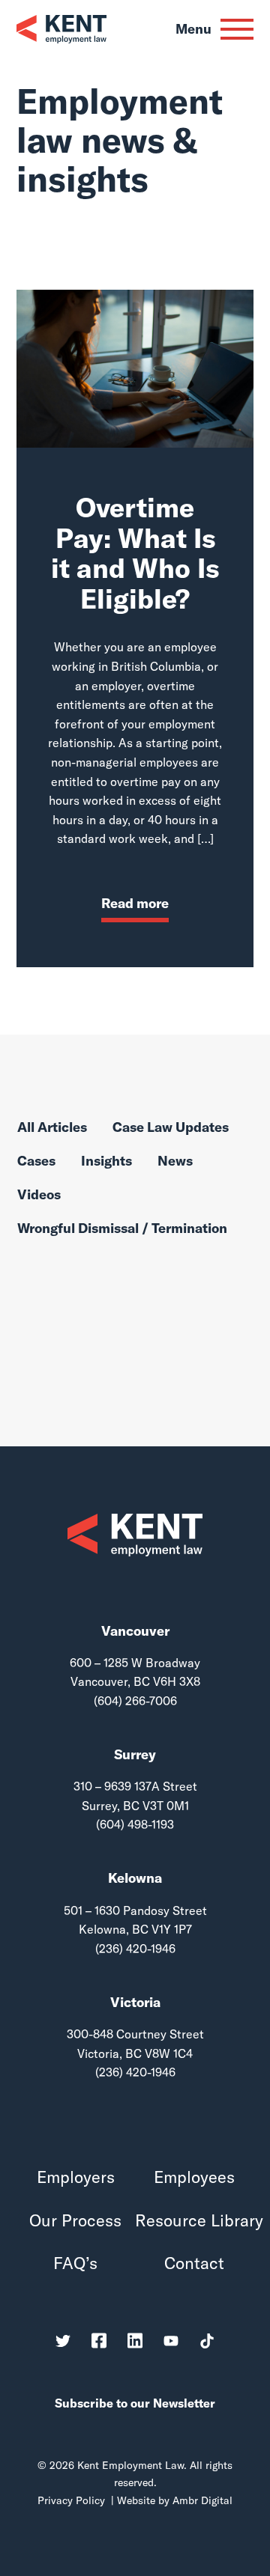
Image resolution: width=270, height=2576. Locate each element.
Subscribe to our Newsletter (135, 2403)
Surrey (135, 1754)
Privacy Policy (71, 2500)
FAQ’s (75, 2263)
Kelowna (135, 1878)
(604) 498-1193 (135, 1824)
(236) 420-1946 (135, 1949)
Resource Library (194, 2221)
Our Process (75, 2221)
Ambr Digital (202, 2500)
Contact (194, 2263)
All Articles (52, 1128)
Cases (36, 1161)
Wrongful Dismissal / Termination (122, 1229)
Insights (106, 1161)
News (175, 1161)
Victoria (135, 2002)
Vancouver (135, 1631)
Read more (135, 903)
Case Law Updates (171, 1128)
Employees (194, 2177)
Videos (39, 1195)
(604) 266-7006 (135, 1701)
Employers (76, 2177)
